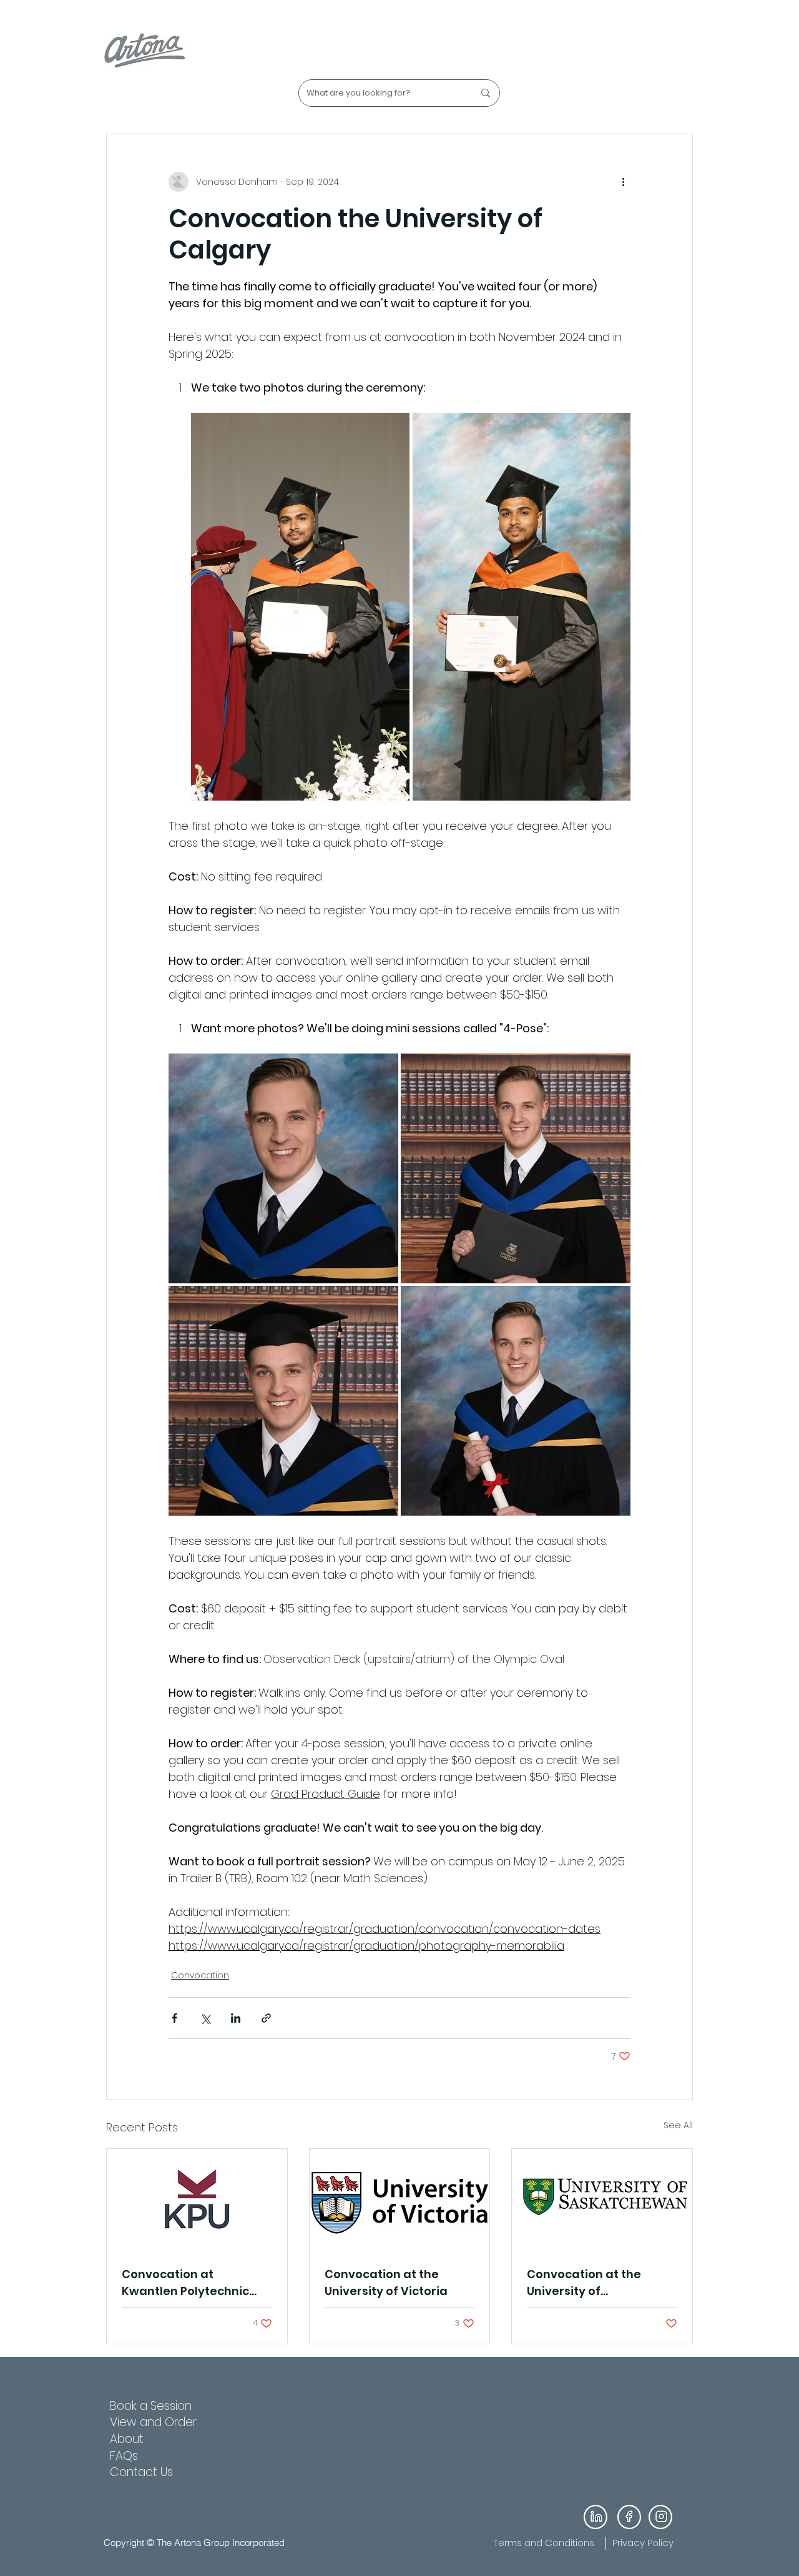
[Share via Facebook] (174, 2018)
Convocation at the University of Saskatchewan (584, 2283)
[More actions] (623, 182)
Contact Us (141, 2472)
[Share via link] (266, 2018)
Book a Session (151, 2406)
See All (678, 2125)
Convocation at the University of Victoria (386, 2282)
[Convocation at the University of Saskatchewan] (602, 2199)
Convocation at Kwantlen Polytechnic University (185, 2283)
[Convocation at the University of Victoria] (400, 2199)
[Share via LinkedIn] (236, 2018)
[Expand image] (300, 607)
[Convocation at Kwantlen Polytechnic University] (197, 2199)
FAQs (124, 2456)
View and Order (153, 2422)
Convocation (200, 1975)
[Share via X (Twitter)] (205, 2018)
